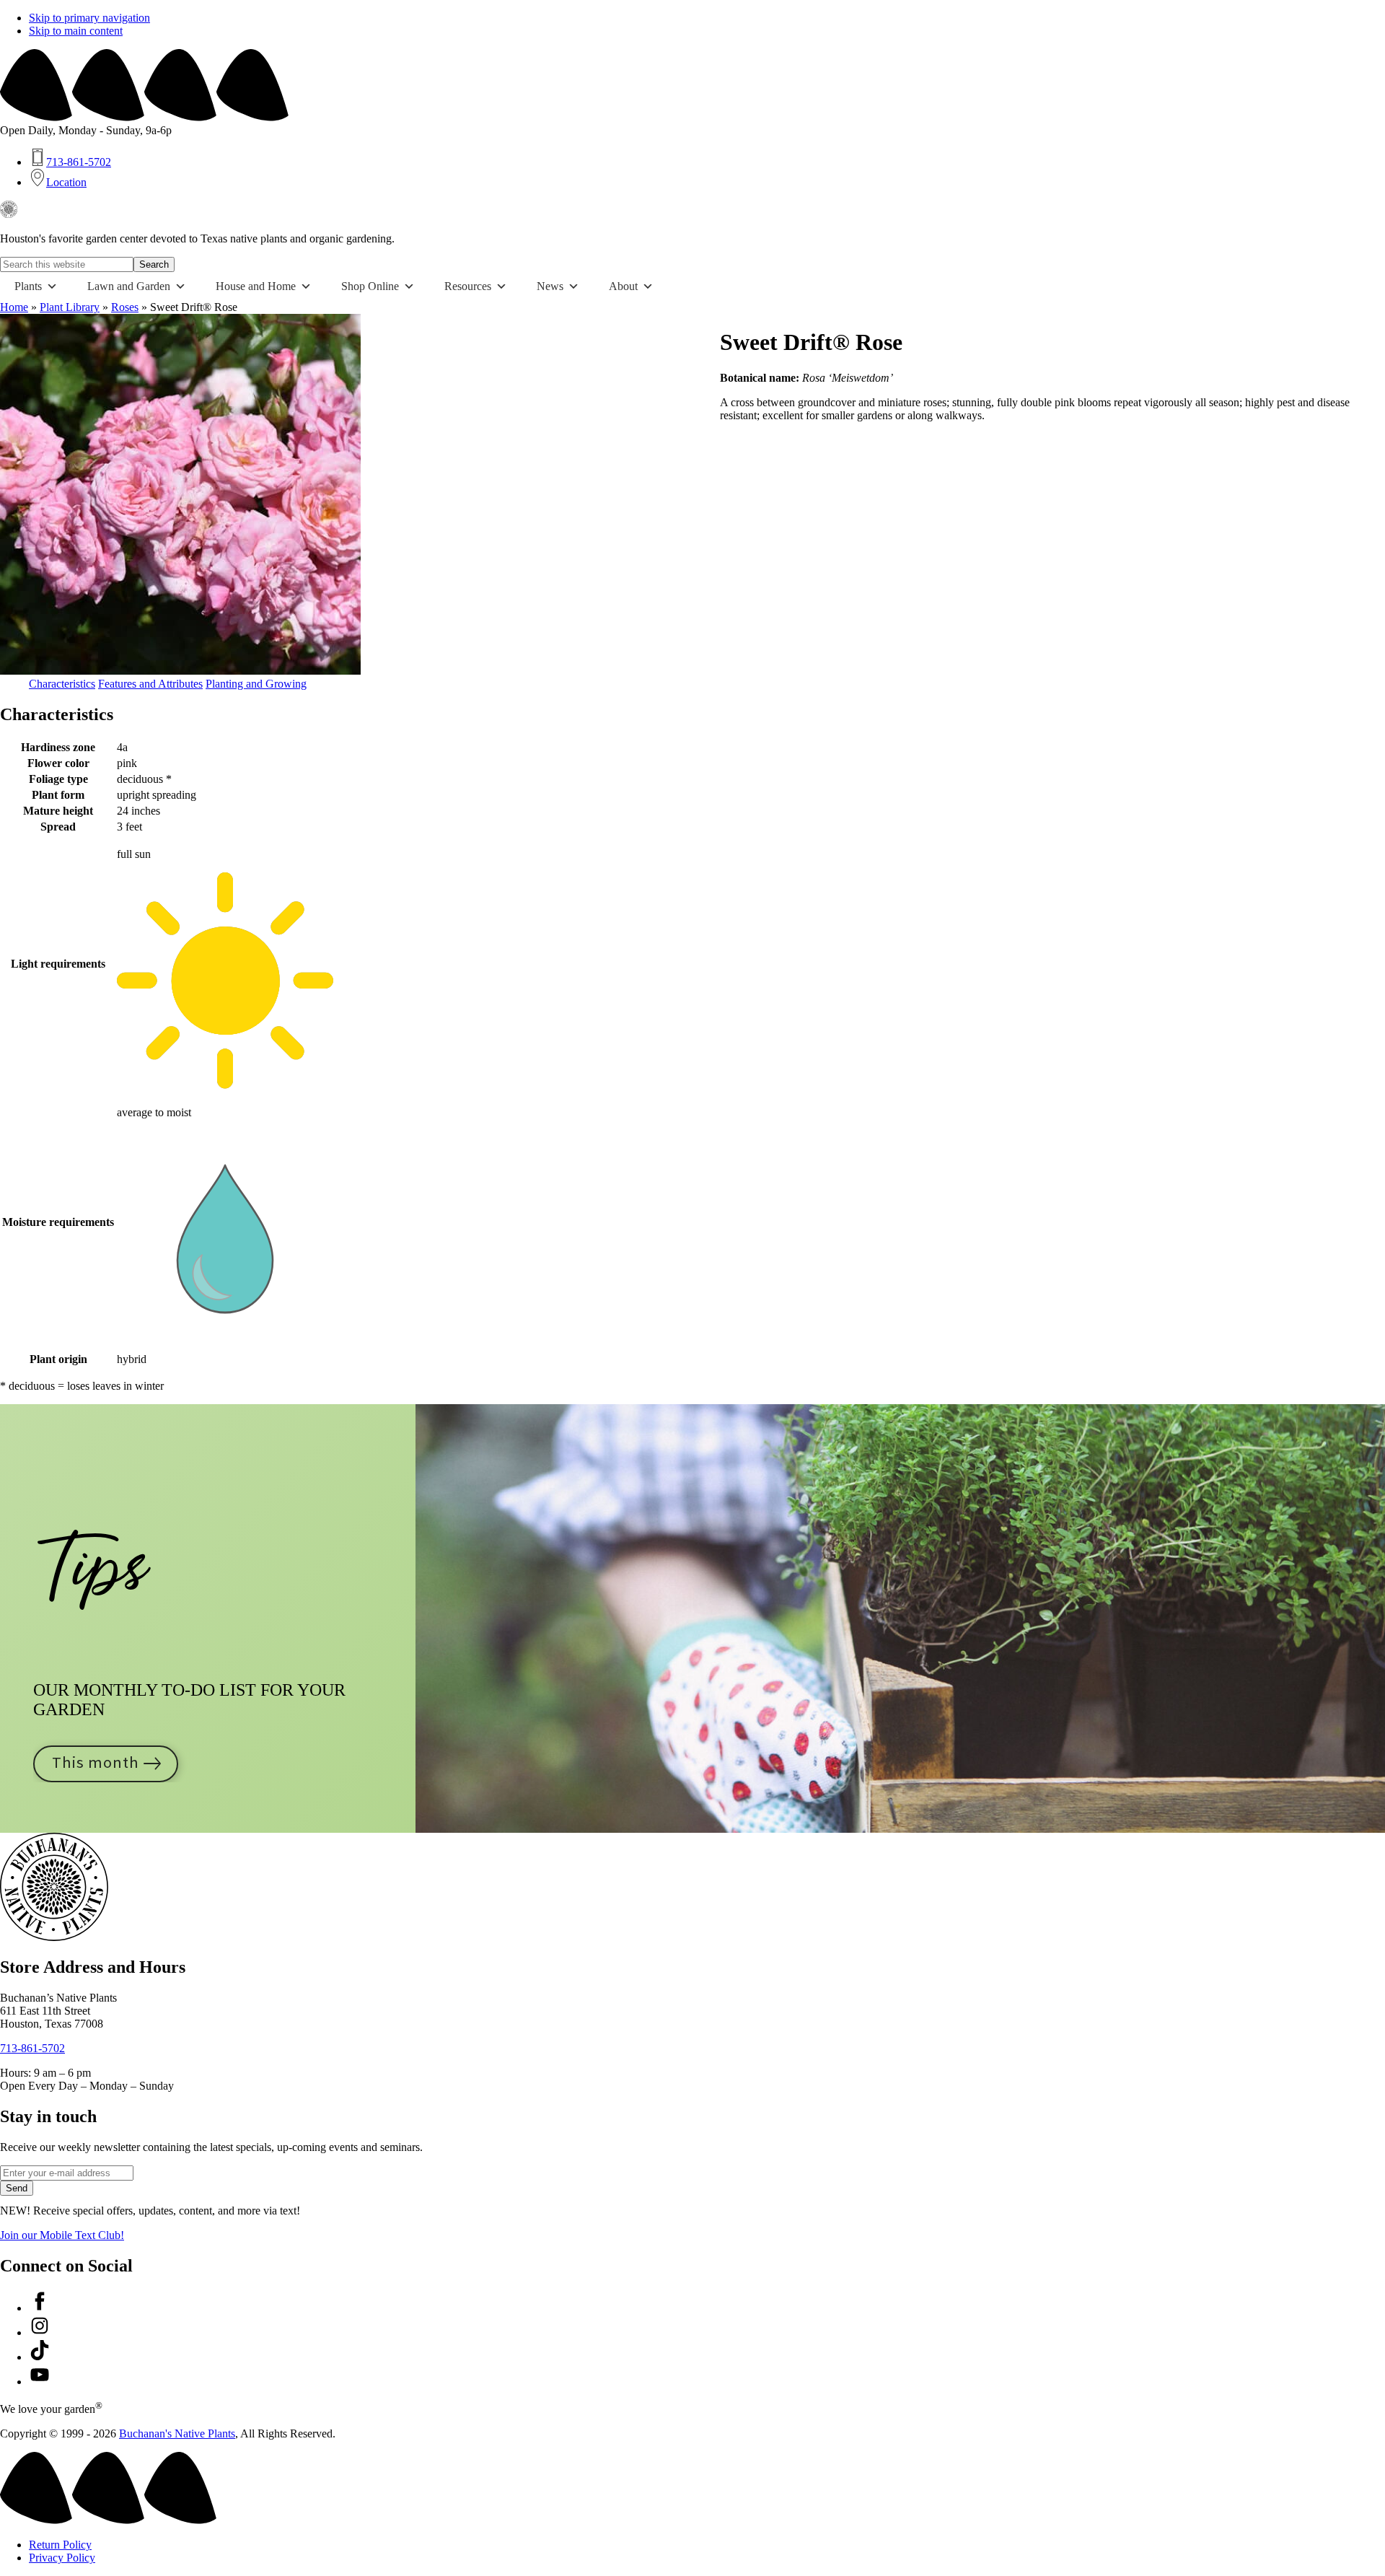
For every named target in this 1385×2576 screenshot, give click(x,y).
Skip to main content (76, 31)
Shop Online (370, 286)
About (623, 286)
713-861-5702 (32, 2048)
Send (17, 2188)
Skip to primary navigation (89, 18)
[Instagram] (40, 2332)
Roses (125, 307)
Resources (468, 286)
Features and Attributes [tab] (150, 684)
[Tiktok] (40, 2357)
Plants (28, 286)
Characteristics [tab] (62, 684)
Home (14, 307)
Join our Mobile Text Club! (62, 2235)
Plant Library (70, 307)
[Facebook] (40, 2308)
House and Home (256, 286)
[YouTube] (40, 2382)
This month (96, 1763)
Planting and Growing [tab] (256, 684)
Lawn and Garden (129, 286)
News (550, 286)
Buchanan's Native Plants (177, 2433)
